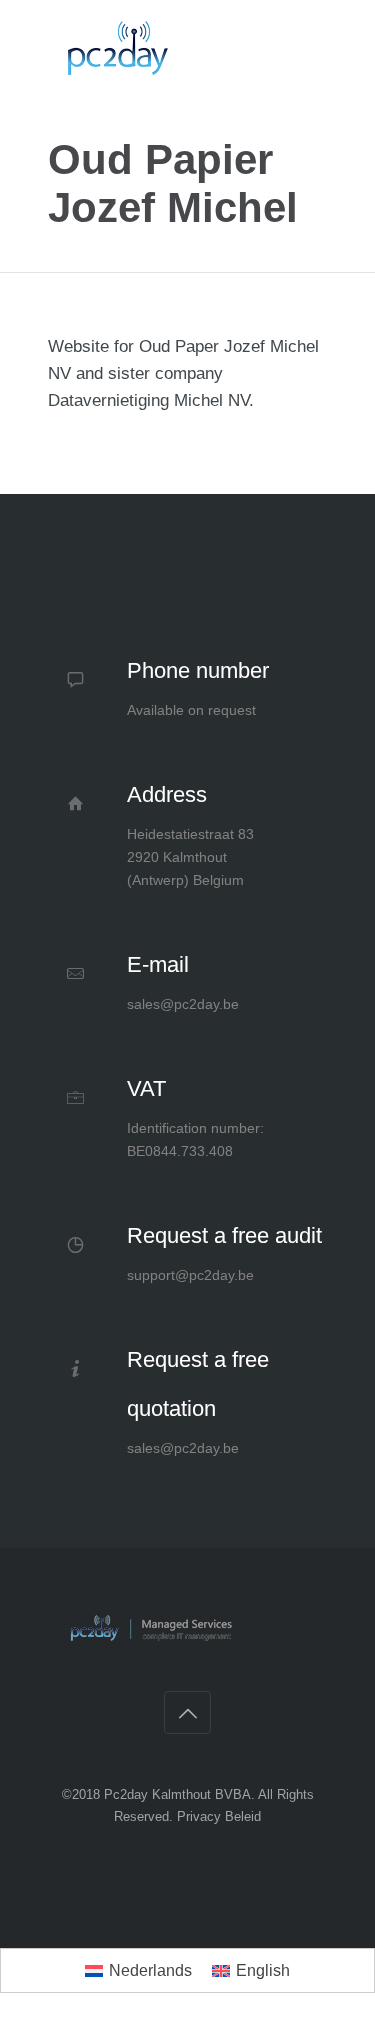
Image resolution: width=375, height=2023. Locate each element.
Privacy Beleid (219, 1816)
